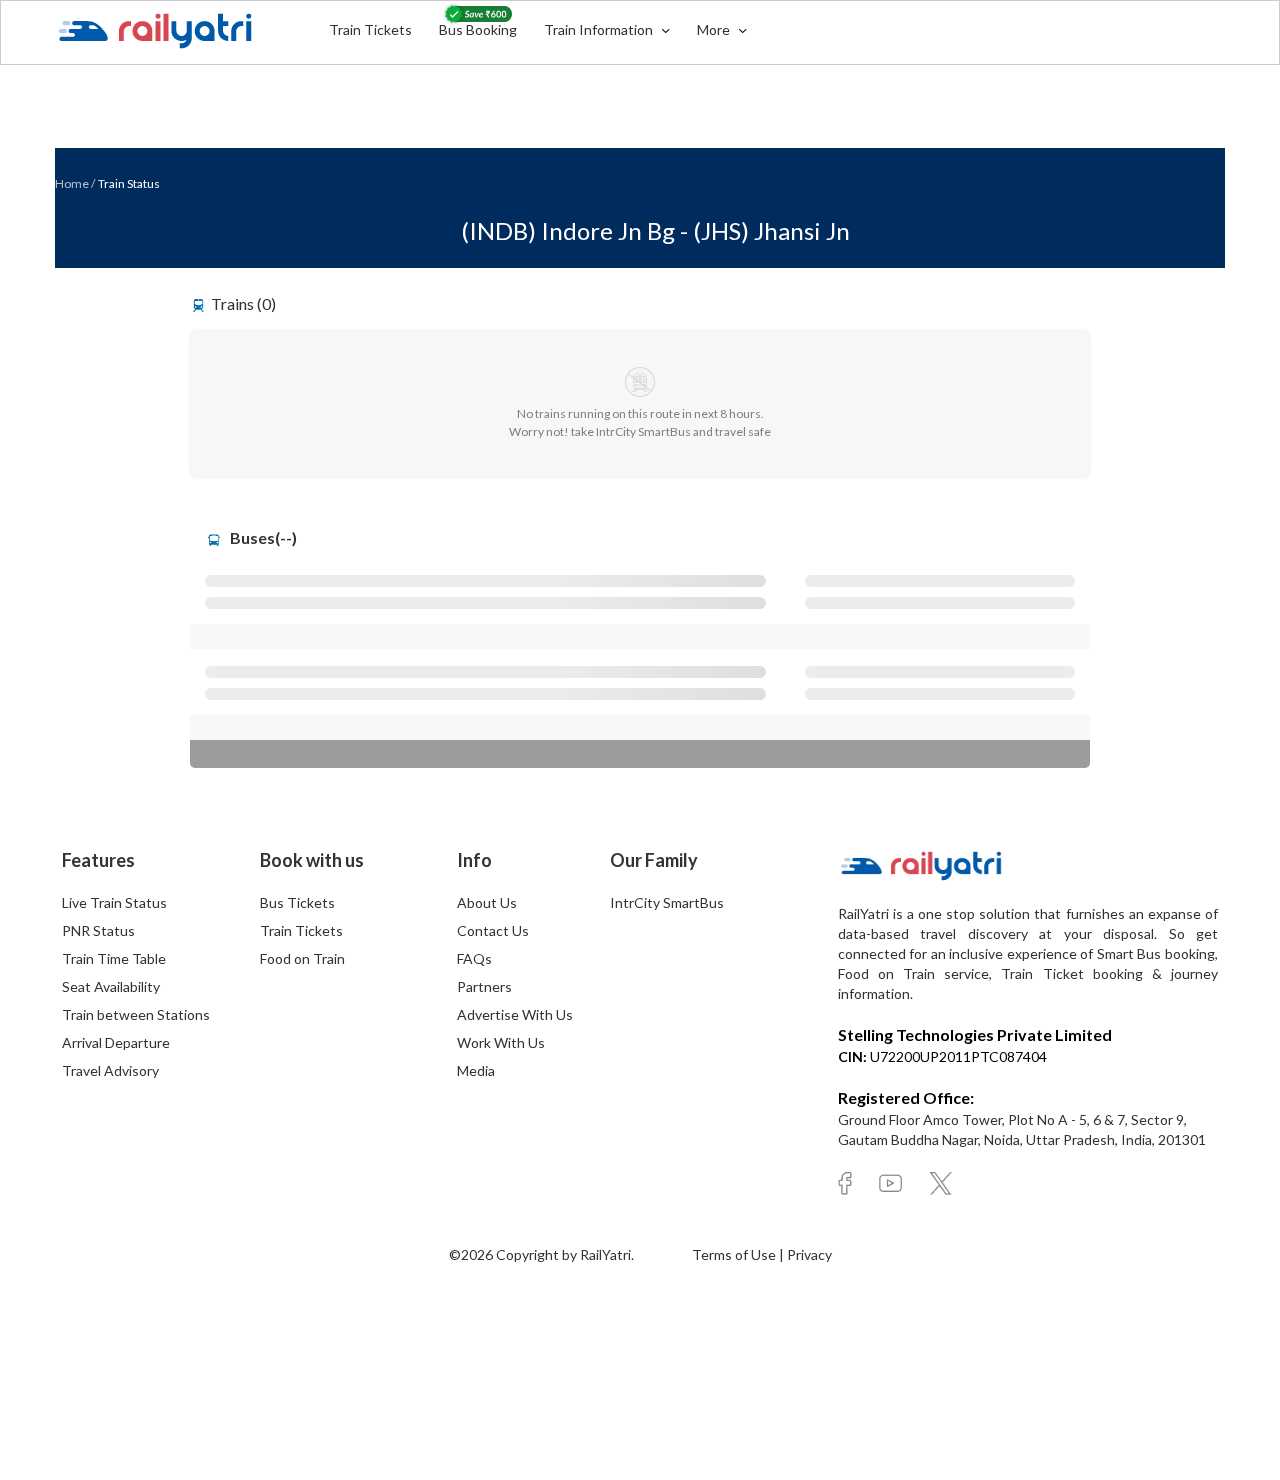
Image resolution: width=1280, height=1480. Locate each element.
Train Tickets (370, 29)
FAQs (474, 958)
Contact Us (493, 930)
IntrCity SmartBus (667, 902)
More (715, 29)
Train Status (129, 183)
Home (72, 183)
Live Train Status (114, 902)
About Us (487, 902)
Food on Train (302, 958)
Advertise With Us (515, 1014)
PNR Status (98, 930)
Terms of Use (735, 1254)
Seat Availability (111, 986)
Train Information (600, 29)
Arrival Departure (116, 1042)
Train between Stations (136, 1014)
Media (476, 1070)
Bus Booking (478, 29)
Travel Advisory (110, 1070)
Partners (484, 986)
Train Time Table (114, 958)
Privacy (809, 1254)
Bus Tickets (297, 902)
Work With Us (501, 1042)
